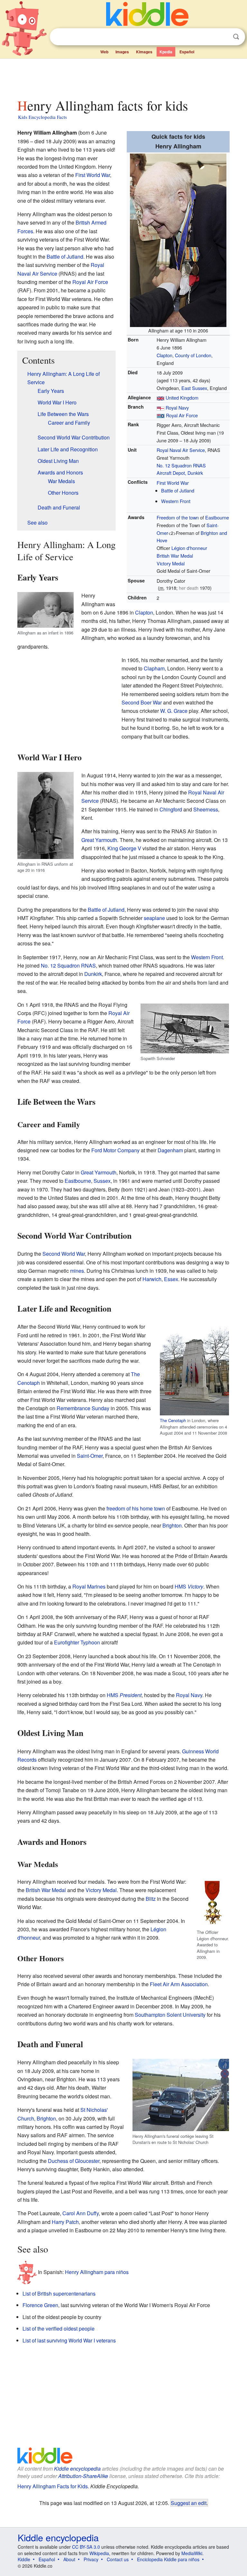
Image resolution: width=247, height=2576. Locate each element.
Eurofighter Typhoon (77, 1642)
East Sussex (194, 388)
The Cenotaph (173, 1420)
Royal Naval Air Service (181, 450)
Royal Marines (89, 1586)
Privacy (91, 2559)
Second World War (64, 1254)
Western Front (176, 501)
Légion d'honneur (189, 548)
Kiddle (24, 2559)
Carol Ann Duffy (81, 2213)
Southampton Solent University (170, 2015)
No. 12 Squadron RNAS (181, 465)
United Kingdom (182, 398)
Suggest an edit (189, 2503)
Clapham (154, 668)
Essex (171, 1279)
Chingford (171, 809)
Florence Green (40, 2305)
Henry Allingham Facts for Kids (53, 2486)
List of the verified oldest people (59, 2328)
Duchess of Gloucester (74, 2161)
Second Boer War (142, 702)
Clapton (165, 355)
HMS (189, 1586)
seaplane (154, 918)
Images (122, 52)
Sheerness (206, 809)
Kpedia (166, 52)
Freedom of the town (178, 517)
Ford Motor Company (115, 1150)
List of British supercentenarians (59, 2293)
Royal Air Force (182, 415)
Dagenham (170, 1150)
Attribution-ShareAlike (83, 2476)
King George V (124, 848)
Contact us (118, 2559)
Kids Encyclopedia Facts (42, 117)
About (69, 2559)
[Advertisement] (124, 77)
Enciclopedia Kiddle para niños (168, 2559)
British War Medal (175, 556)
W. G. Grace (174, 711)
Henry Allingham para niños (97, 2272)
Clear (223, 37)
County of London (193, 355)
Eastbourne (217, 517)
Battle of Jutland (178, 490)
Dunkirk (93, 974)
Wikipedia (99, 2553)
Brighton (172, 1525)
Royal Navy (177, 407)
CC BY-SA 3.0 (86, 2547)
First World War (173, 483)
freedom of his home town (136, 1508)
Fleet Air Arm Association (179, 1984)
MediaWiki (192, 2553)
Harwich (152, 1279)
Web (104, 52)
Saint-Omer (90, 1456)
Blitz (151, 1899)
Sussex (102, 1181)
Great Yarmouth (99, 840)
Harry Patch (65, 2222)
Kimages (144, 52)
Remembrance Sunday (83, 1408)
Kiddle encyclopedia (77, 2469)
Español (187, 52)
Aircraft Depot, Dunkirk (180, 473)
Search (236, 37)
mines (77, 1271)
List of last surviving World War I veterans (69, 2340)
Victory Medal (171, 563)
